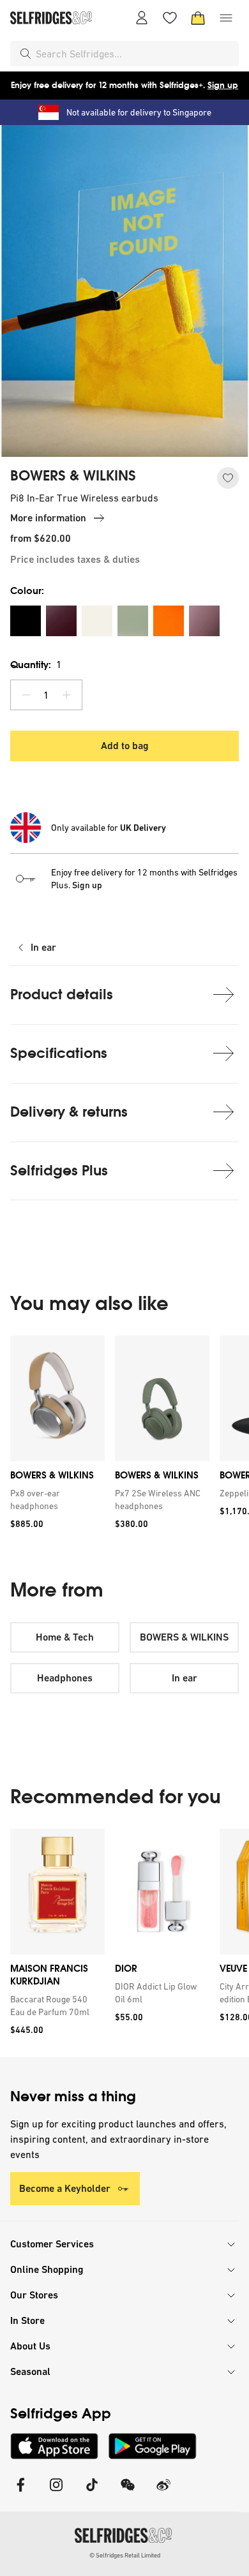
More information (48, 518)
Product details (62, 994)
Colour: (27, 591)
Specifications (59, 1053)
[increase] (66, 695)
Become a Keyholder (65, 2188)
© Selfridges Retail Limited (125, 2555)
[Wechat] (128, 2493)
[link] (55, 1500)
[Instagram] (56, 2493)
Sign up (223, 85)
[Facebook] (20, 2493)
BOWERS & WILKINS (73, 476)
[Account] (142, 18)
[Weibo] (163, 2493)
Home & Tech (65, 1637)
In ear (43, 947)
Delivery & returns (69, 1112)
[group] (124, 1437)
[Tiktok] (92, 2493)
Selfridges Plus (59, 1171)
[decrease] (26, 695)
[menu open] (226, 18)
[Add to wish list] (228, 478)
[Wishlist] (170, 18)
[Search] (26, 54)
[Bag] (198, 18)
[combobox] (135, 54)
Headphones (65, 1678)
